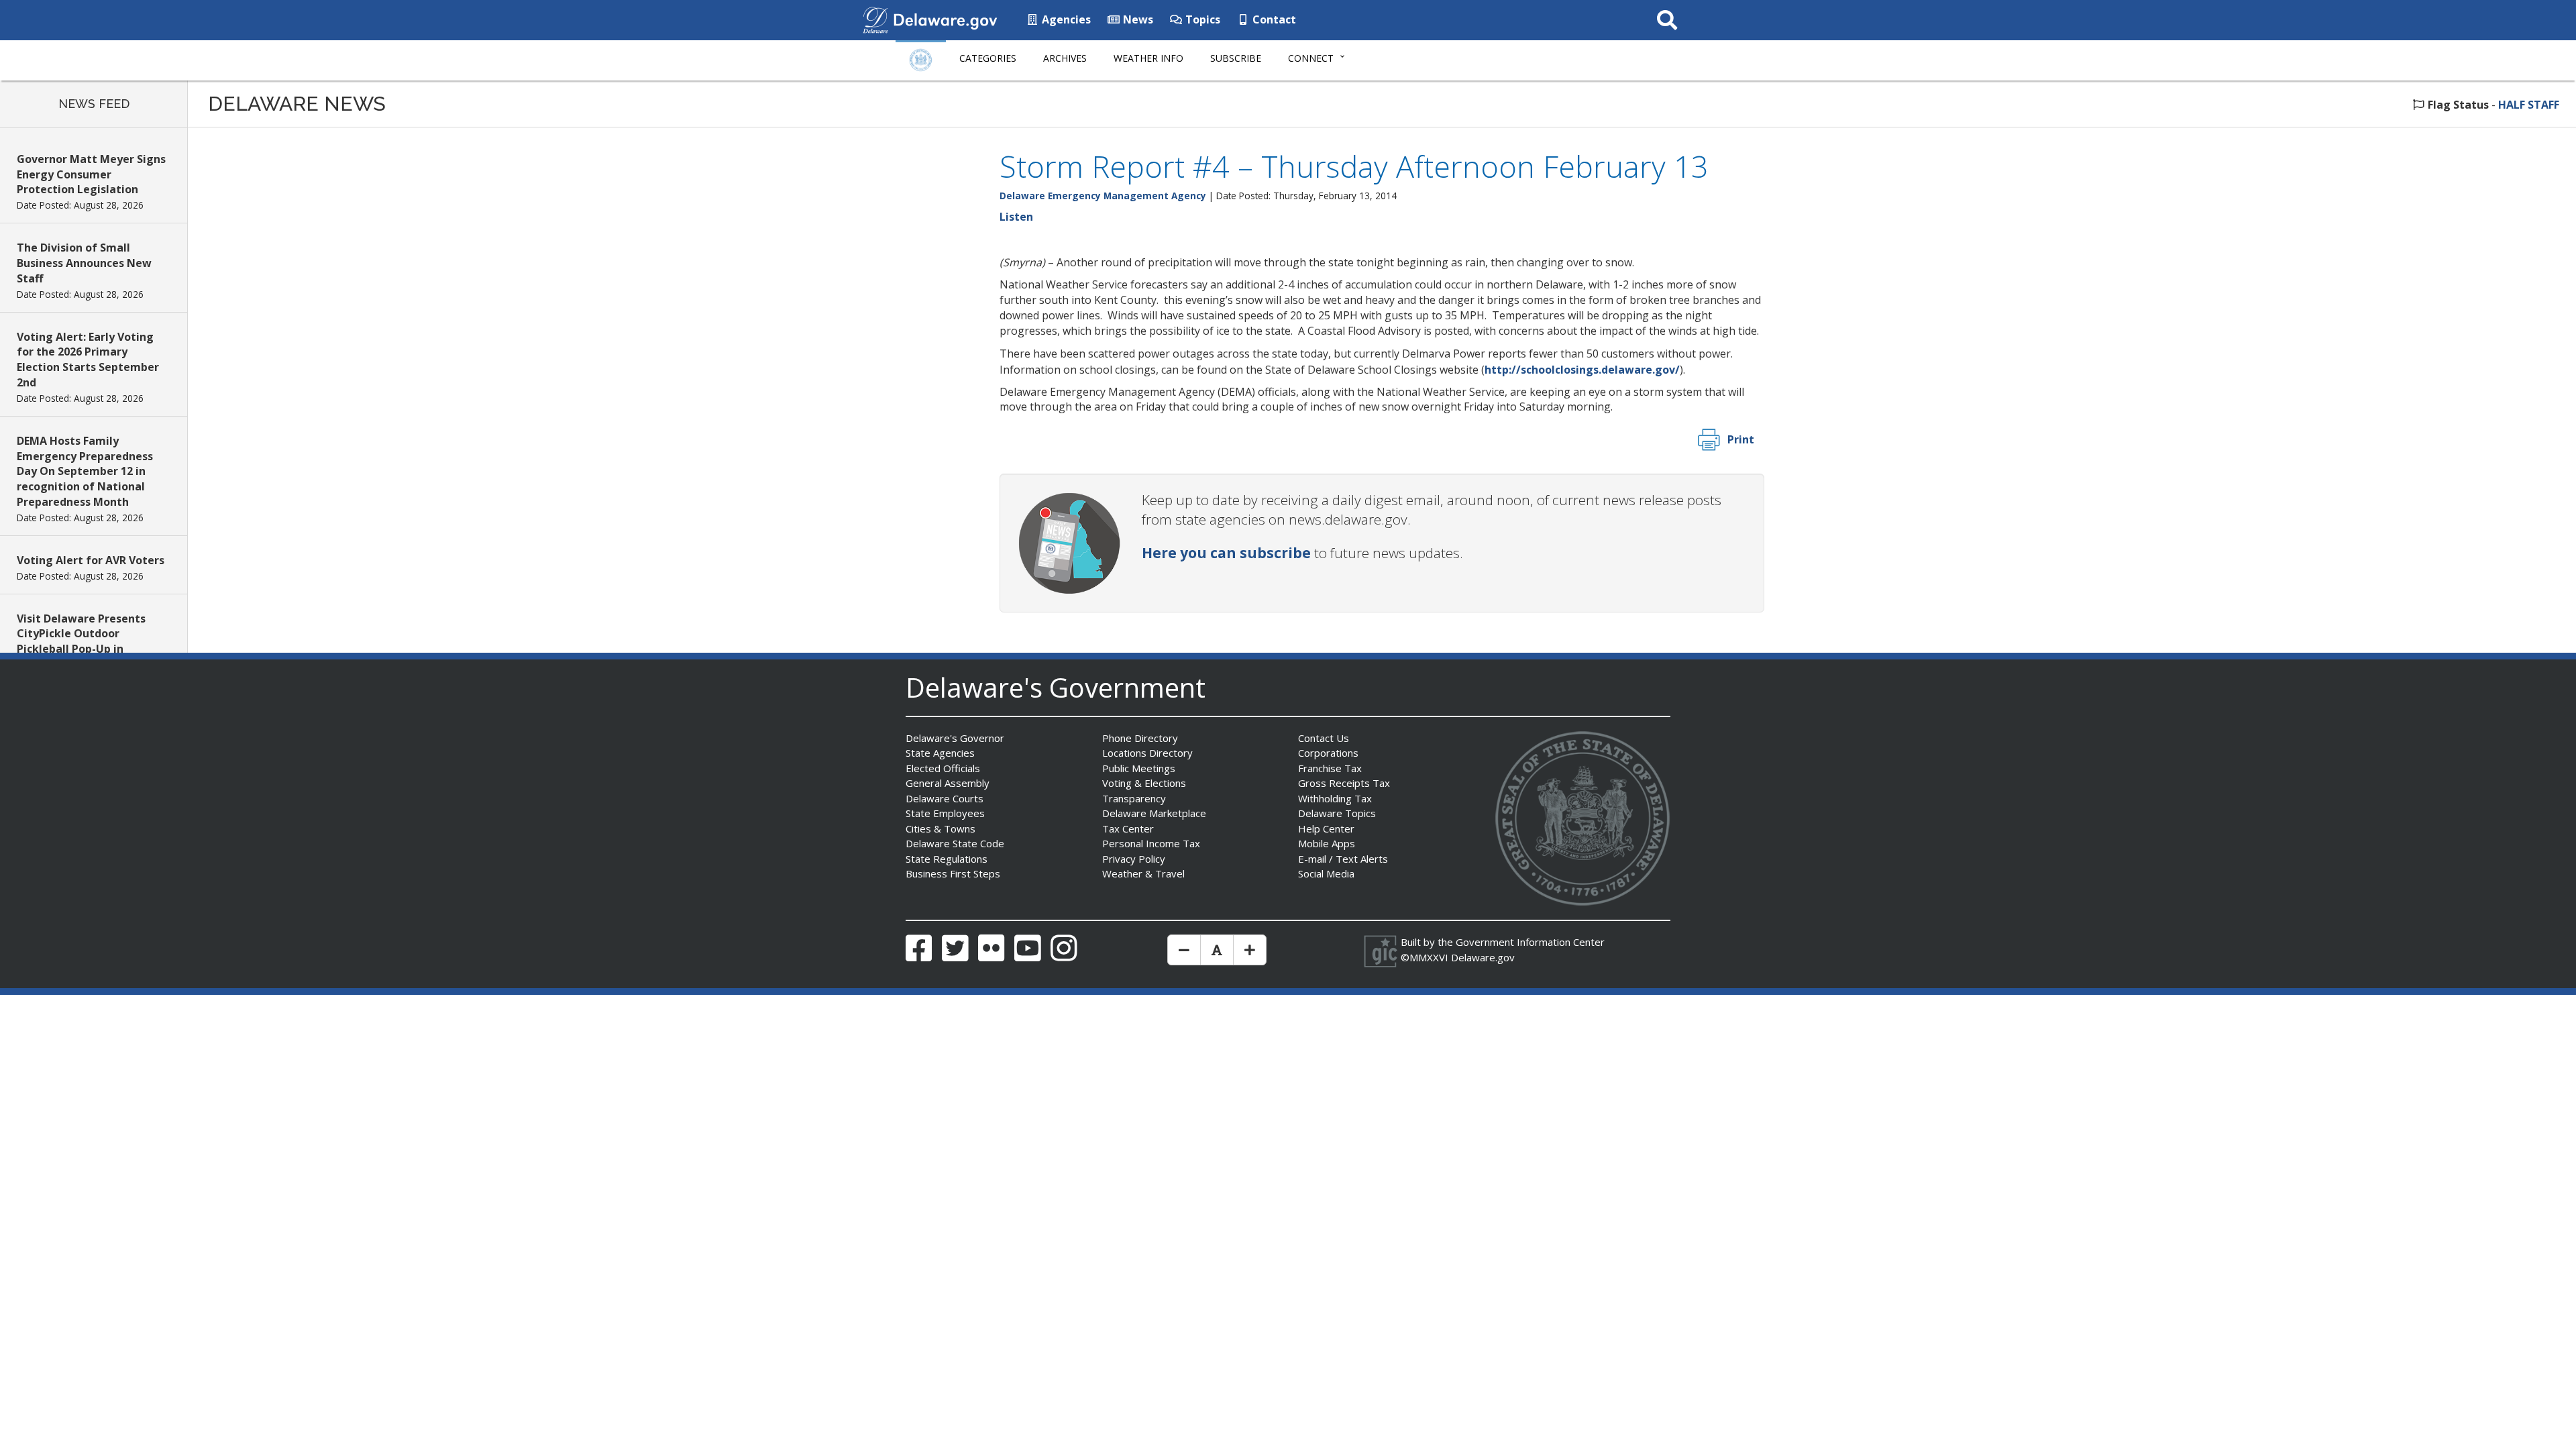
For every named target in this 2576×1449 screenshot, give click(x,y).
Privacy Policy (1134, 859)
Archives (1065, 58)
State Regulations (947, 859)
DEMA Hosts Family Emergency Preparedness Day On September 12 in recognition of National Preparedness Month (85, 471)
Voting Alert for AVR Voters (91, 560)
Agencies (1065, 19)
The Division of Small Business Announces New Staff (84, 263)
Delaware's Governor (955, 738)
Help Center (1326, 828)
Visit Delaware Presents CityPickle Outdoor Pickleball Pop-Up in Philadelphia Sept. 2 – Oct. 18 (87, 649)
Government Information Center (1530, 942)
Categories (988, 58)
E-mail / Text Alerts (1343, 859)
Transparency (1134, 798)
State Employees (945, 813)
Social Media (1326, 873)
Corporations (1328, 753)
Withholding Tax (1335, 798)
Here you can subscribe (1226, 553)
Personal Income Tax (1151, 843)
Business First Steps (953, 873)
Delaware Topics (1337, 813)
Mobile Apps (1327, 843)
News (1137, 19)
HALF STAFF (2529, 105)
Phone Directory (1140, 738)
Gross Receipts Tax (1344, 783)
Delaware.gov (1483, 957)
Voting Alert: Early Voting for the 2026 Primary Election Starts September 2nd (88, 360)
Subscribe (1236, 58)
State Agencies (940, 753)
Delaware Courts (945, 798)
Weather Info (1148, 58)
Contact (1273, 19)
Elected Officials (943, 768)
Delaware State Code (955, 843)
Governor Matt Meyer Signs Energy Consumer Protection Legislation (91, 174)
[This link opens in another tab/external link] (875, 19)
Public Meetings (1139, 768)
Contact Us (1324, 738)
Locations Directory (1147, 753)
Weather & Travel (1143, 873)
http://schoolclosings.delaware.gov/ (1582, 370)
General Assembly (948, 783)
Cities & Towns (941, 828)
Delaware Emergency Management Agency (1103, 196)
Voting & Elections (1144, 783)
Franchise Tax (1330, 768)
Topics (1201, 19)
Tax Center (1128, 828)
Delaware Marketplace (1154, 813)
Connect (1311, 58)
